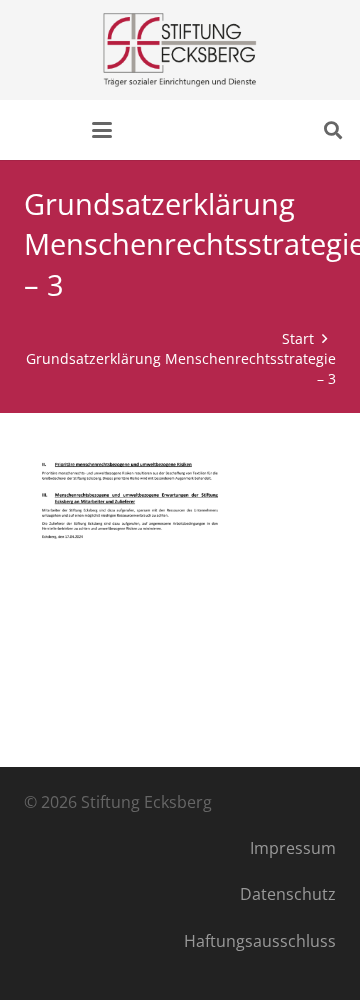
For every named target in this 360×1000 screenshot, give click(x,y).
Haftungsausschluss (260, 941)
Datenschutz (288, 894)
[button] (102, 130)
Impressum (293, 848)
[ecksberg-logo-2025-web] (179, 50)
